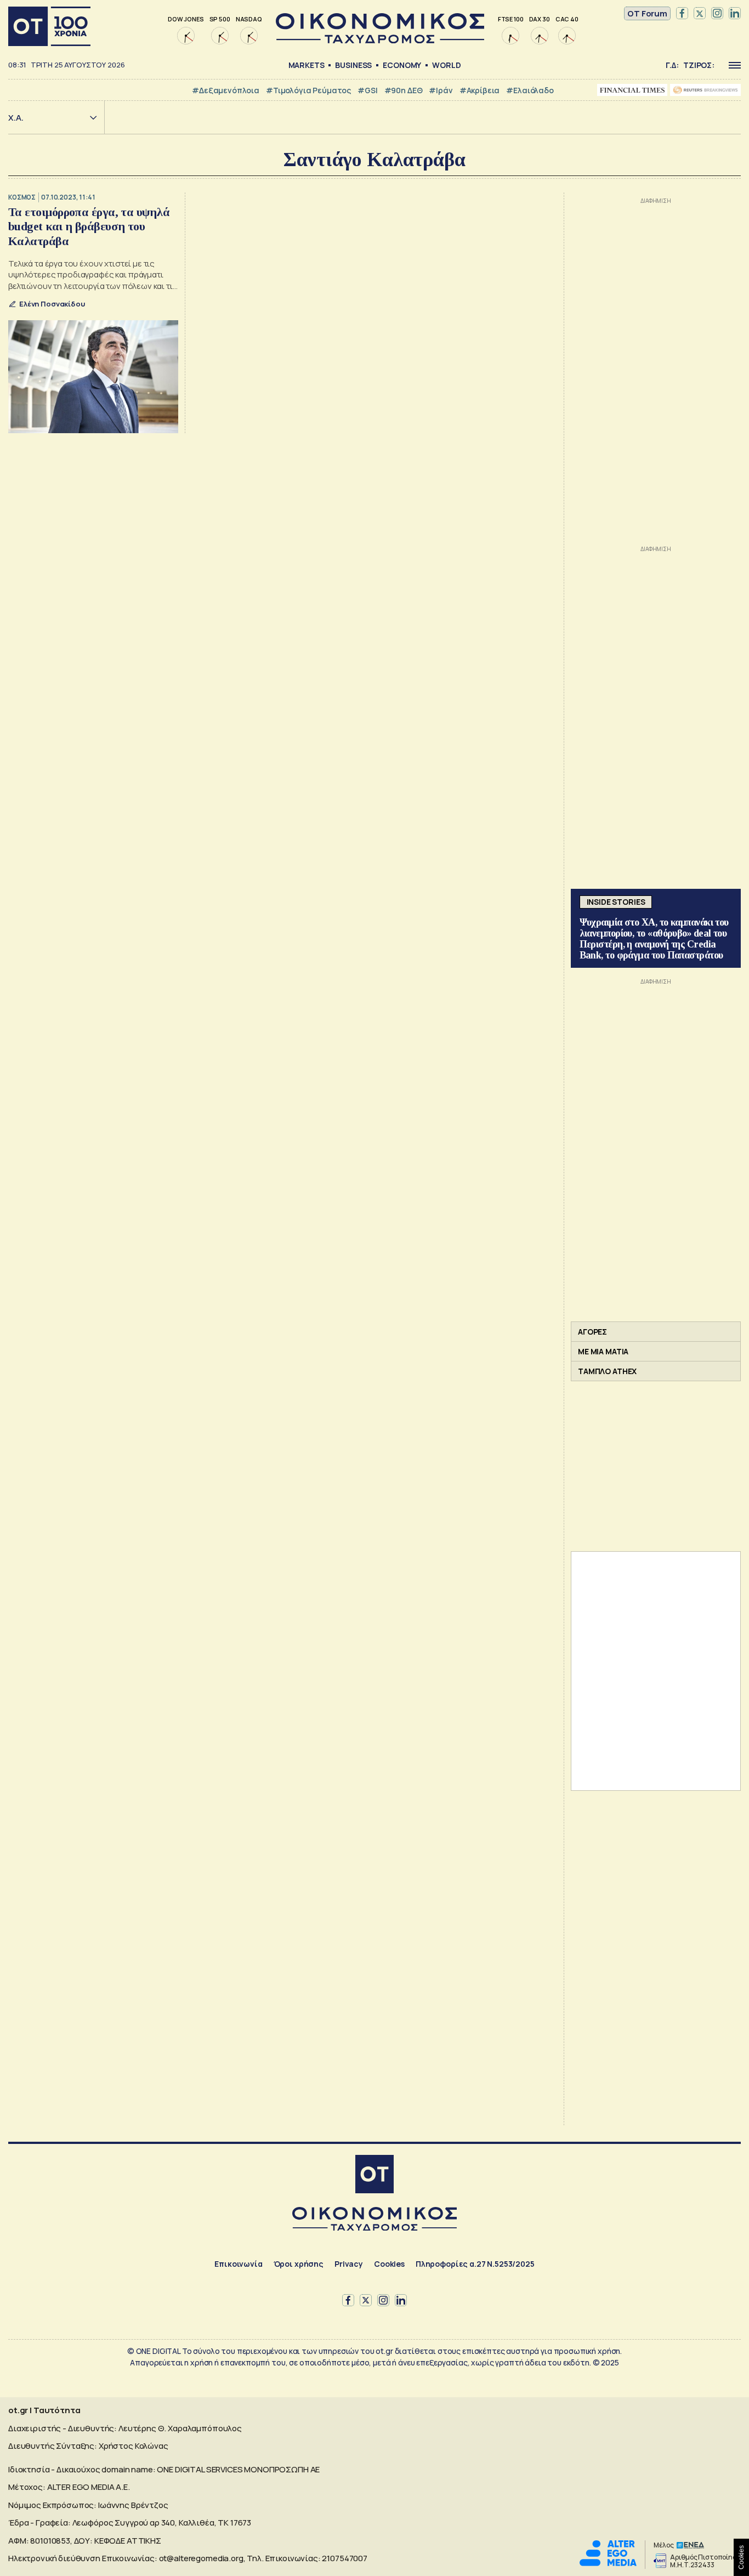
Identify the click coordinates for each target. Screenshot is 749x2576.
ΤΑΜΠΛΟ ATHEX (607, 1371)
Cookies (389, 2264)
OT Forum (647, 13)
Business (353, 65)
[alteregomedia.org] (608, 2563)
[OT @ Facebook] (682, 14)
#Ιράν (441, 90)
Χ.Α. (16, 118)
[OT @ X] (700, 14)
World (446, 65)
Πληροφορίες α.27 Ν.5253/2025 (475, 2264)
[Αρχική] (49, 26)
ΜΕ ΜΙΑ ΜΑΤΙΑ (603, 1351)
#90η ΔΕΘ (404, 90)
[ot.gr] (380, 40)
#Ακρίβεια (480, 90)
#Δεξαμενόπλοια (226, 90)
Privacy (349, 2264)
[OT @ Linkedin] (735, 14)
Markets (307, 65)
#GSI (367, 90)
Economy (402, 65)
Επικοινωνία (238, 2264)
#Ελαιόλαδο (530, 90)
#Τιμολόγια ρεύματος (308, 90)
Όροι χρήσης (299, 2264)
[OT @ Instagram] (717, 14)
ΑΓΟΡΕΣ (592, 1332)
